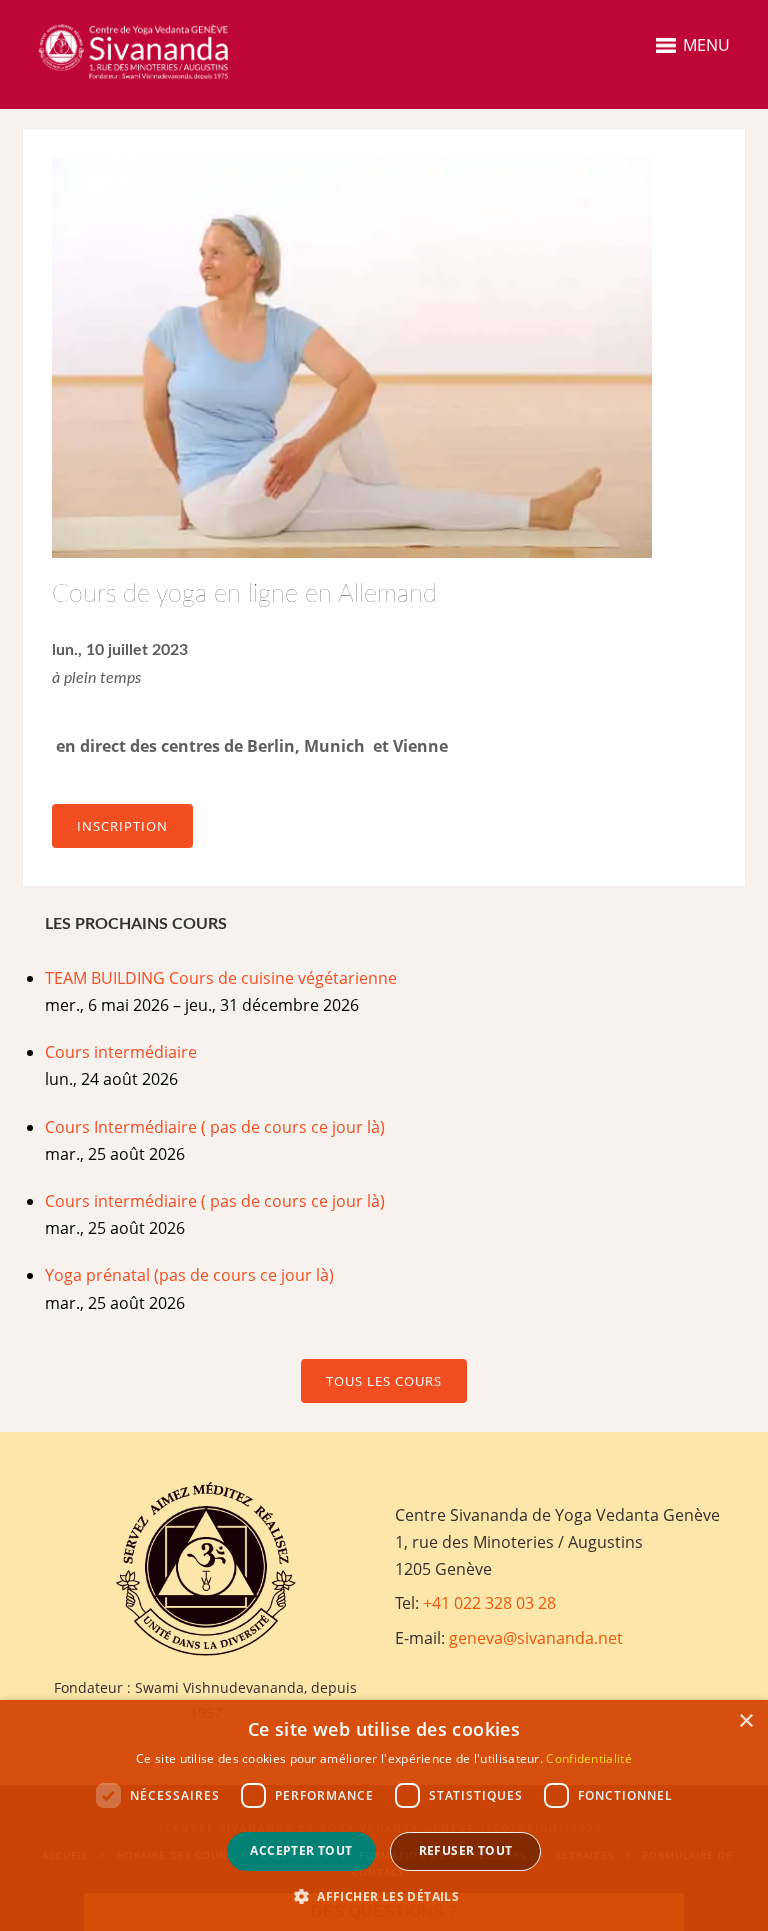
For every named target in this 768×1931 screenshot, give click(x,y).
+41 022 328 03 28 (489, 1603)
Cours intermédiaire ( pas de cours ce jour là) (215, 1201)
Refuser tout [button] (466, 1850)
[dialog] (384, 1815)
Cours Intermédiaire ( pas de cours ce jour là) (215, 1127)
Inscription (122, 826)
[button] (384, 1896)
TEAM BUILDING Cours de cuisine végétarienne (221, 978)
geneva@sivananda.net (536, 1638)
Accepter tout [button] (301, 1850)
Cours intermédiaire (121, 1052)
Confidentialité (589, 1758)
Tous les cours (384, 1381)
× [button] (745, 1721)
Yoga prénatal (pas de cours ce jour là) (189, 1275)
